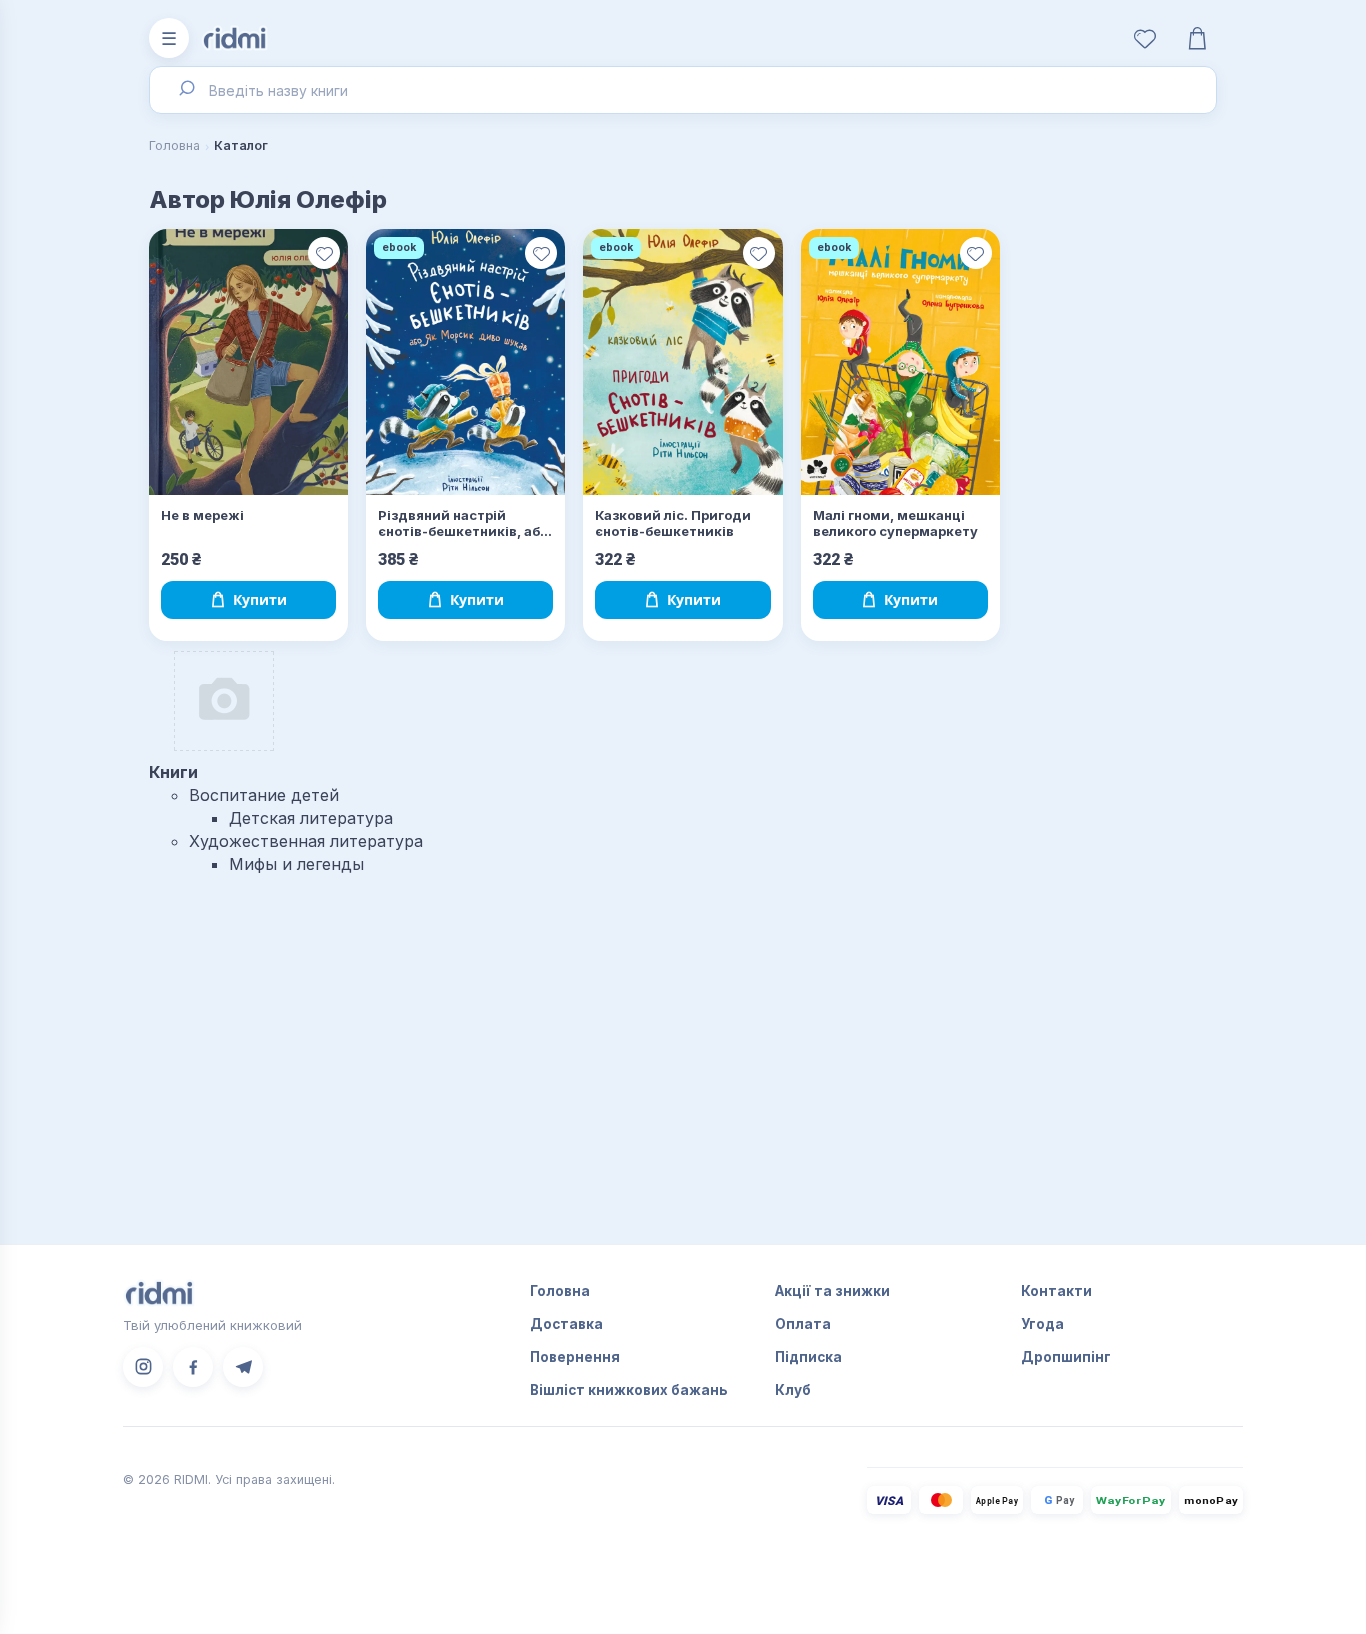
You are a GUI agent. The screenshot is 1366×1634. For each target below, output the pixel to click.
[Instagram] (143, 1367)
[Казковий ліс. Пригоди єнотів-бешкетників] (682, 362)
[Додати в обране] (324, 253)
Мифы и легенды (296, 864)
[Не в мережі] (248, 362)
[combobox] (683, 90)
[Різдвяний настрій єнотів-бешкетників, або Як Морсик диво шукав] (465, 362)
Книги (173, 772)
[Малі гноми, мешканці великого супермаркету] (900, 362)
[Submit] (185, 90)
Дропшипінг (1066, 1357)
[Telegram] (243, 1367)
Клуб (793, 1390)
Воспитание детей (264, 795)
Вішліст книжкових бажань (629, 1390)
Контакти (1056, 1291)
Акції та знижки (832, 1291)
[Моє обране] (1145, 38)
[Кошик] (1197, 38)
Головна (174, 145)
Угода (1042, 1324)
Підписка (808, 1357)
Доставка (566, 1324)
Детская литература (311, 818)
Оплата (803, 1324)
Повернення (575, 1357)
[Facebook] (193, 1367)
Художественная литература (306, 841)
